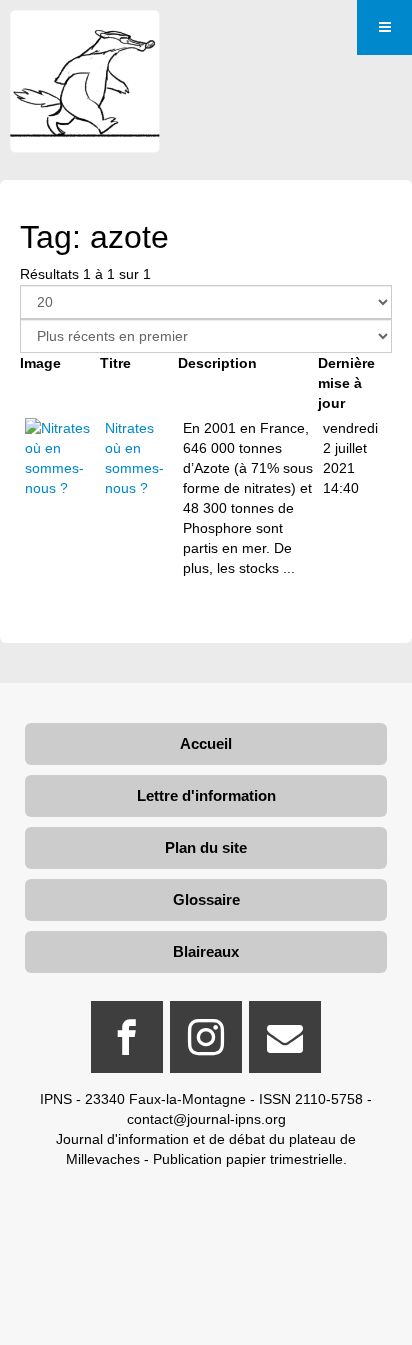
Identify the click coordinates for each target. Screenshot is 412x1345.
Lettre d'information (206, 795)
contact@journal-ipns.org (206, 1119)
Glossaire (206, 899)
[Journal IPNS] (85, 37)
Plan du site (206, 847)
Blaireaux (206, 951)
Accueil (206, 743)
